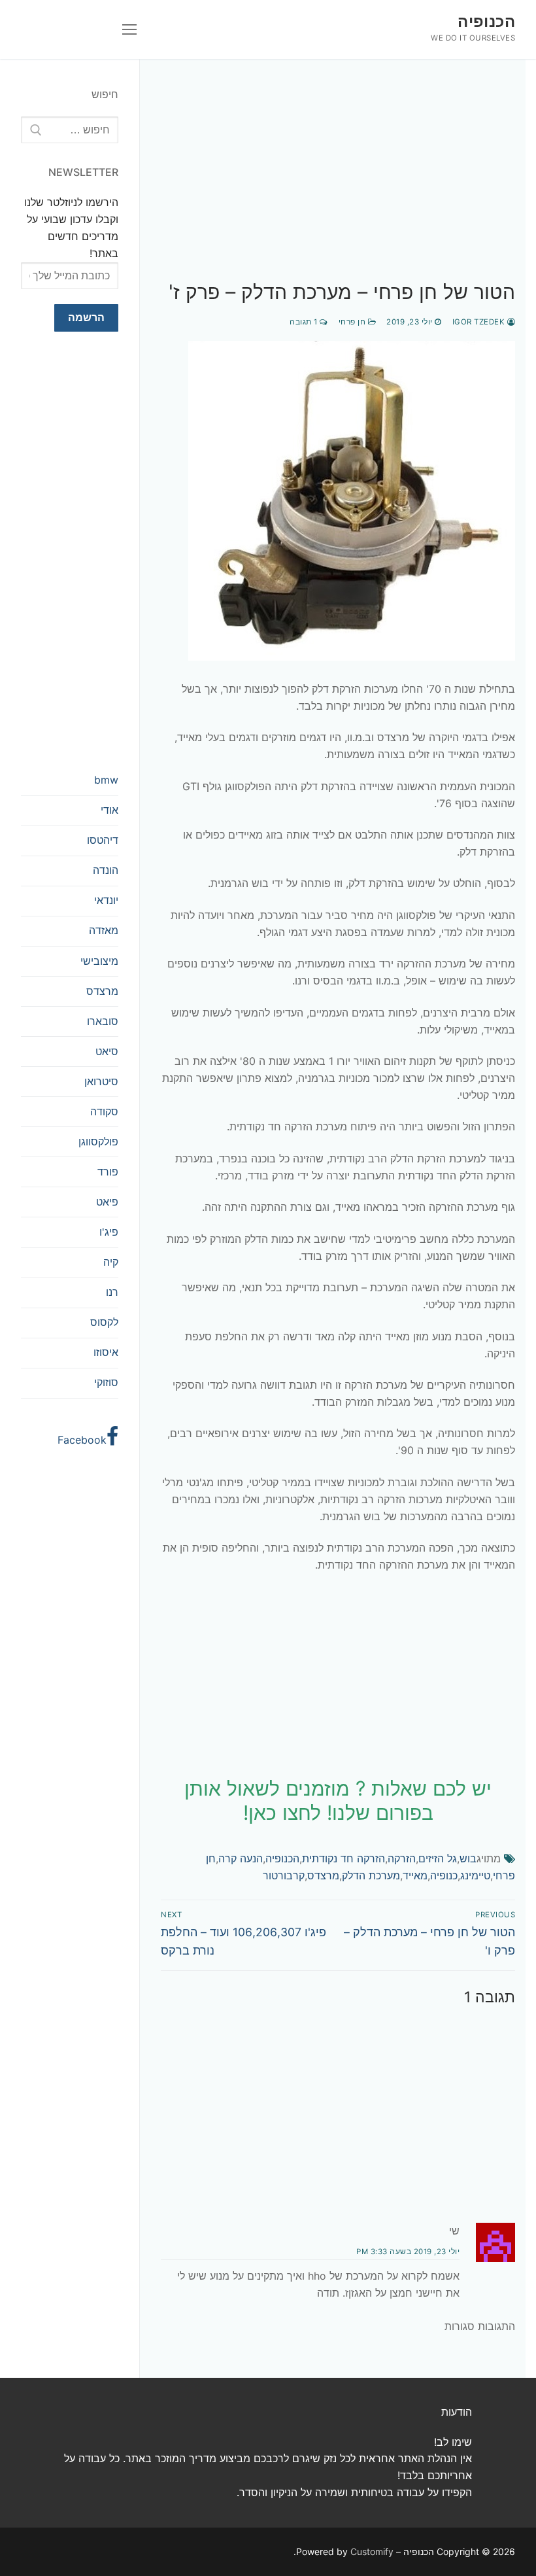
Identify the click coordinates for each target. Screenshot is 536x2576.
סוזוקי (106, 1382)
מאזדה (104, 930)
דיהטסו (103, 840)
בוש (468, 1858)
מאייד (415, 1875)
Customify (372, 2551)
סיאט (107, 1051)
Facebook (82, 1440)
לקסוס (104, 1322)
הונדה (106, 870)
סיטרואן (101, 1081)
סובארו (103, 1021)
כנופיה (444, 1875)
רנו (112, 1292)
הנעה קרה (241, 1858)
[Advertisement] (338, 183)
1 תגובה (305, 322)
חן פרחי (353, 322)
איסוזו (106, 1352)
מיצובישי (99, 961)
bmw (106, 780)
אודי (109, 810)
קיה (111, 1262)
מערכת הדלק (371, 1875)
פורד (108, 1172)
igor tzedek (480, 322)
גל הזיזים (438, 1858)
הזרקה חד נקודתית (343, 1858)
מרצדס (323, 1875)
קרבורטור (284, 1875)
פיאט (107, 1202)
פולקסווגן (98, 1141)
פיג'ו (109, 1232)
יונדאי (106, 900)
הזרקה (402, 1858)
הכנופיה (486, 21)
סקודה (104, 1111)
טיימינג (475, 1875)
